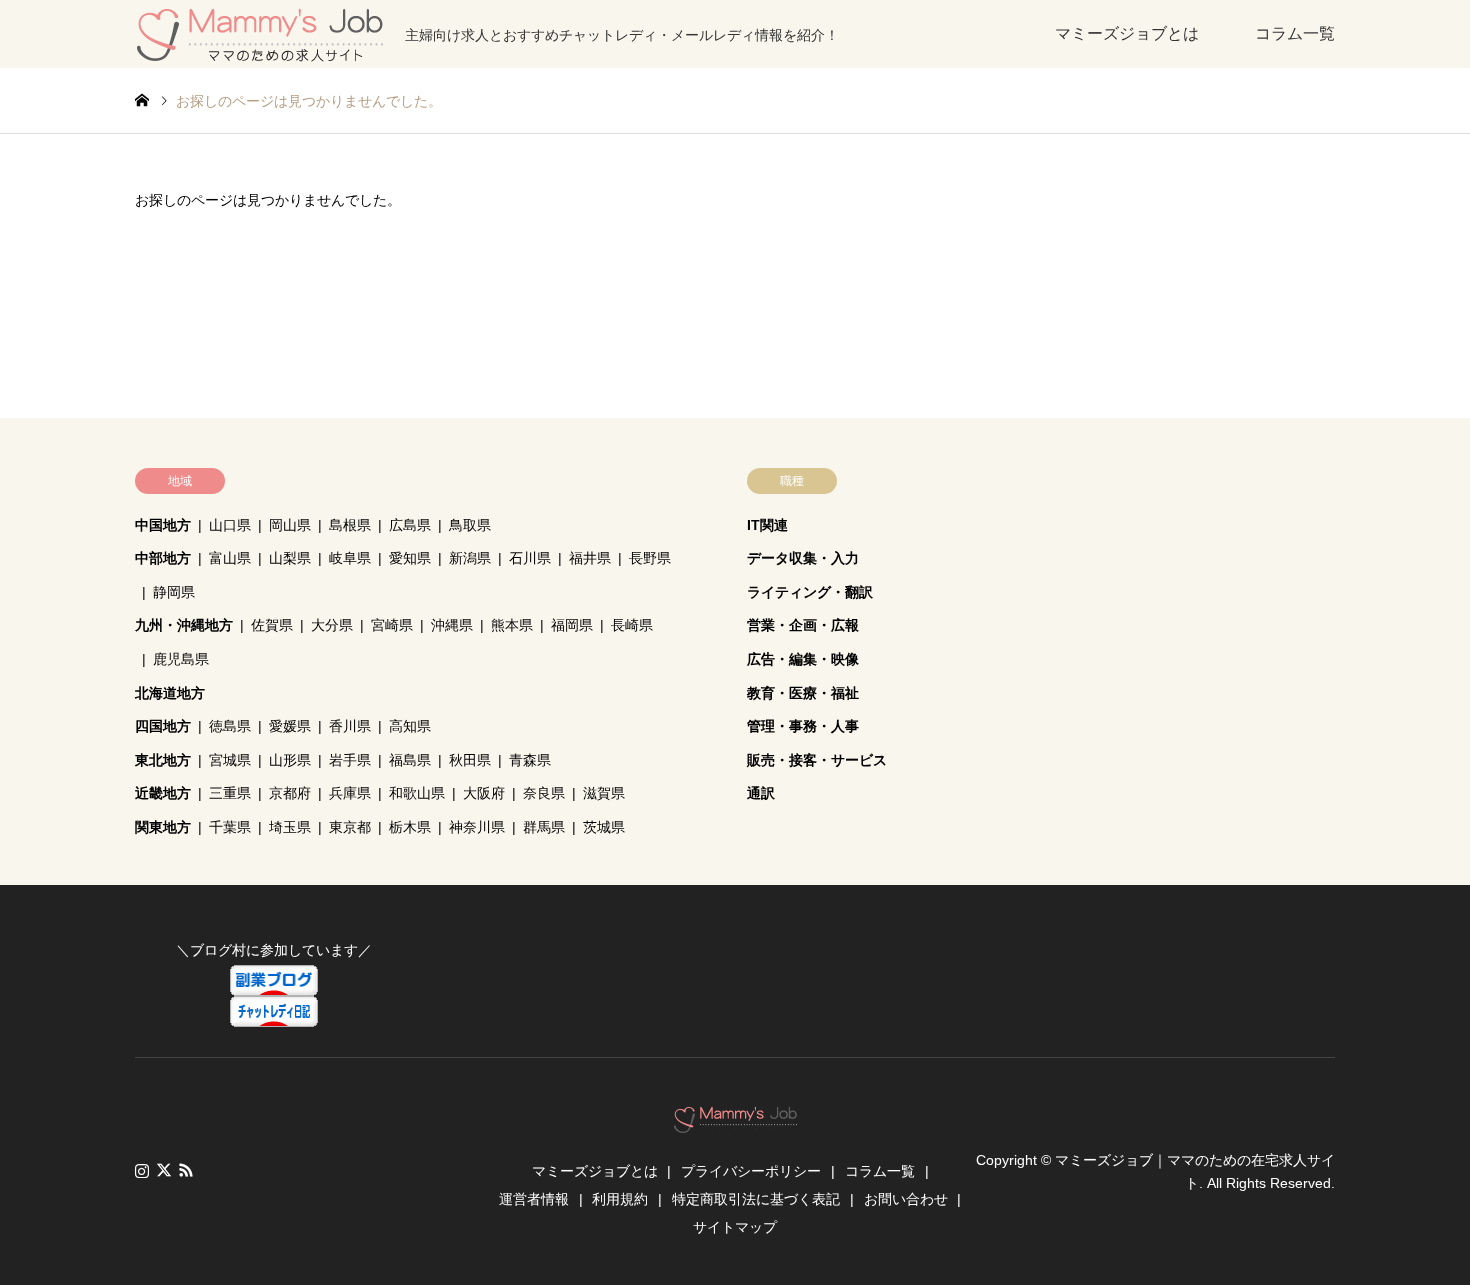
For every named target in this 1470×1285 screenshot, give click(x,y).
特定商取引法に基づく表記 (756, 1199)
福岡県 (572, 625)
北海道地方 (170, 693)
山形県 (290, 760)
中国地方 (163, 525)
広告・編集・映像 (803, 659)
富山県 (230, 558)
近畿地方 (163, 793)
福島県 (410, 760)
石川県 (530, 558)
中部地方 (163, 558)
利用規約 (620, 1199)
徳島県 (230, 726)
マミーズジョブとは (1127, 33)
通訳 (761, 793)
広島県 (410, 525)
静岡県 (174, 592)
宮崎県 (392, 625)
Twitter (164, 1170)
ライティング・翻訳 (810, 592)
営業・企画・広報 (803, 625)
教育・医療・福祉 (803, 693)
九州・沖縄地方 (184, 625)
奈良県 (544, 793)
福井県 (590, 558)
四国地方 (163, 726)
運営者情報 (534, 1199)
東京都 (350, 827)
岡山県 (290, 525)
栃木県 (410, 827)
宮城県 (230, 760)
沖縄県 (452, 625)
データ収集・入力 (803, 558)
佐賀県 (272, 625)
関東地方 (163, 827)
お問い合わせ (906, 1199)
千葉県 (230, 827)
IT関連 (767, 525)
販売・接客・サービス (817, 760)
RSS (186, 1170)
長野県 (650, 558)
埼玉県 (290, 827)
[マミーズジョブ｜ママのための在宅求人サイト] (735, 1122)
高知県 (410, 726)
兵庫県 (350, 793)
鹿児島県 (181, 659)
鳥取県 (470, 525)
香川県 (350, 726)
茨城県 (604, 827)
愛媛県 (290, 726)
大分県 (332, 625)
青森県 (530, 760)
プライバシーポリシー (751, 1171)
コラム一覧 (1295, 33)
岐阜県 (350, 558)
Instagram (142, 1170)
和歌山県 (417, 793)
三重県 (230, 793)
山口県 (230, 525)
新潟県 (470, 558)
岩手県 (350, 760)
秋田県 (470, 760)
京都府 (290, 793)
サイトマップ (735, 1227)
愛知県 (410, 558)
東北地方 (163, 760)
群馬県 (544, 827)
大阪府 (484, 793)
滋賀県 (604, 793)
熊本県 (512, 625)
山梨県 (290, 558)
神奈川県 (477, 827)
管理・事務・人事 (803, 726)
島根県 (350, 525)
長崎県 (632, 625)
